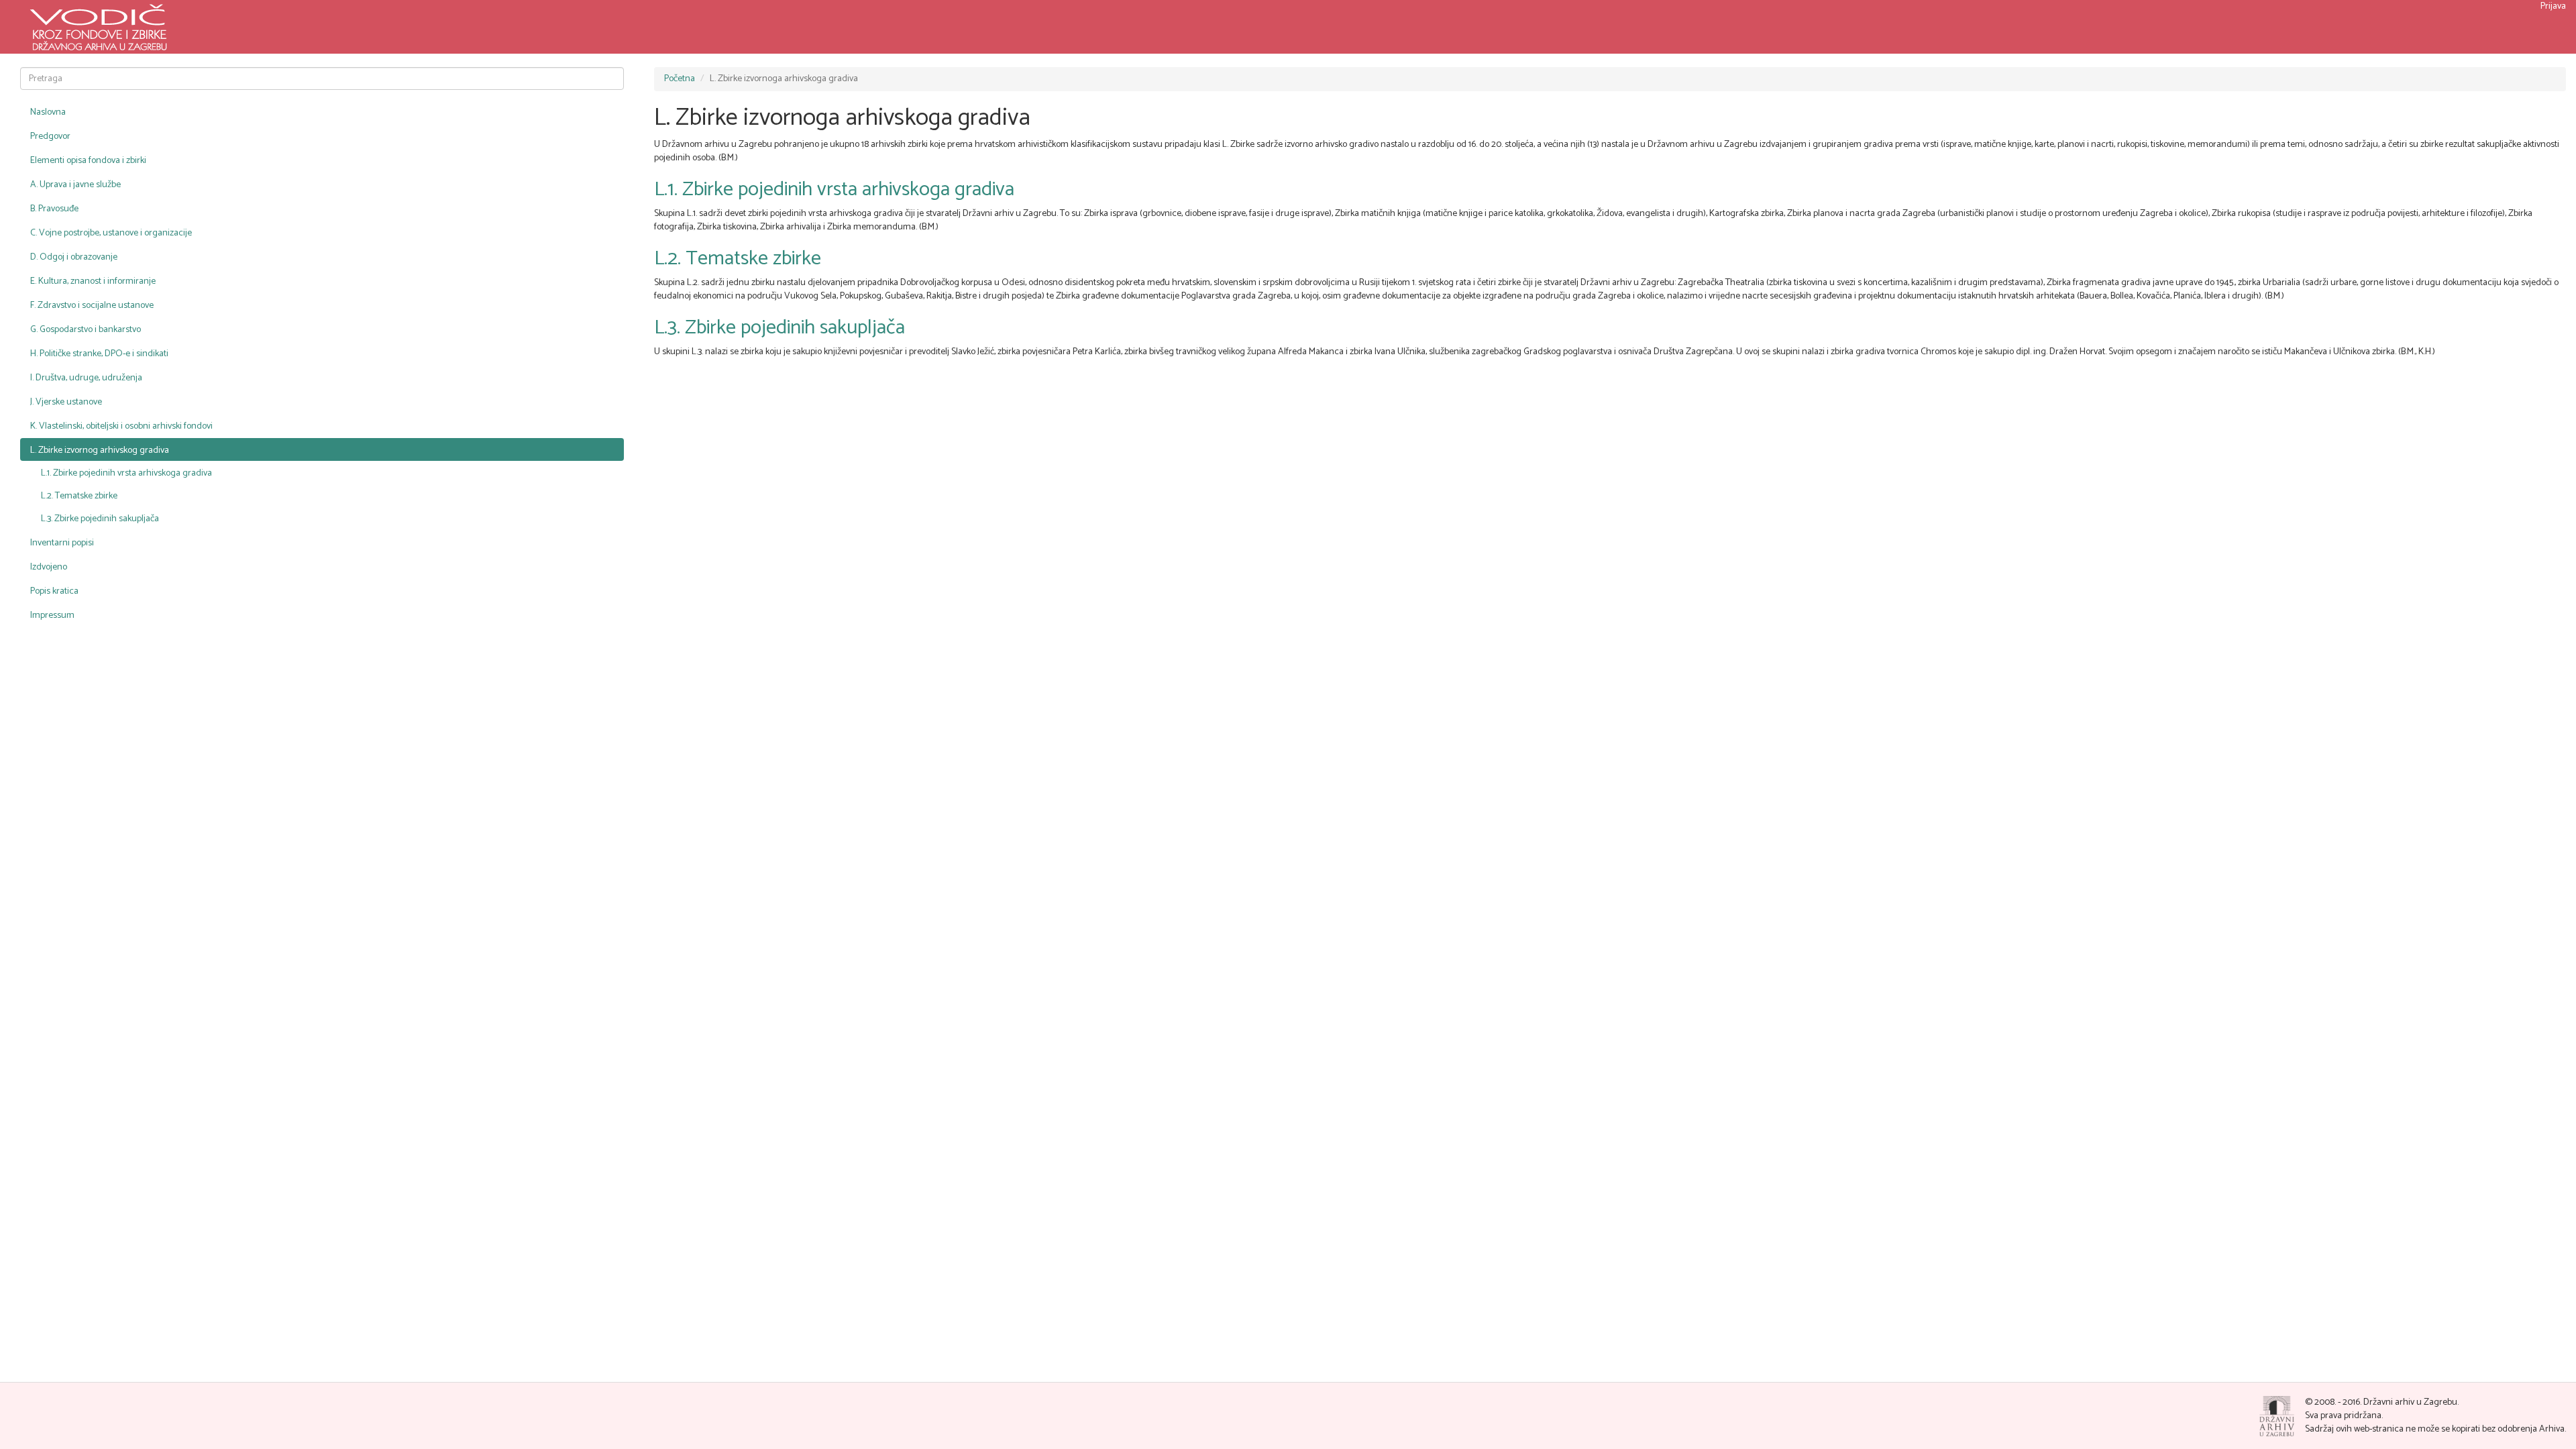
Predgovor (50, 137)
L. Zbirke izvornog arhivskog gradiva (100, 450)
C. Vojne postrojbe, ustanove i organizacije (111, 233)
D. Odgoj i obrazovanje (74, 257)
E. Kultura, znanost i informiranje (93, 281)
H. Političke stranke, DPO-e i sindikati (99, 354)
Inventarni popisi (62, 543)
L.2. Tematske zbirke (79, 496)
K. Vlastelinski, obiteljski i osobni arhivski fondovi (121, 426)
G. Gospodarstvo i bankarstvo (86, 330)
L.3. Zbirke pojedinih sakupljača (100, 519)
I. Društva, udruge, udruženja (86, 378)
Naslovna (48, 112)
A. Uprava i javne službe (75, 185)
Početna (680, 79)
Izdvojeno (49, 567)
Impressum (52, 615)
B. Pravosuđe (54, 209)
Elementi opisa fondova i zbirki (88, 161)
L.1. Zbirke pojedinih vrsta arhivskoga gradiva (126, 473)
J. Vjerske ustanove (66, 402)
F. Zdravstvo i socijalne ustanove (92, 306)
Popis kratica (54, 591)
